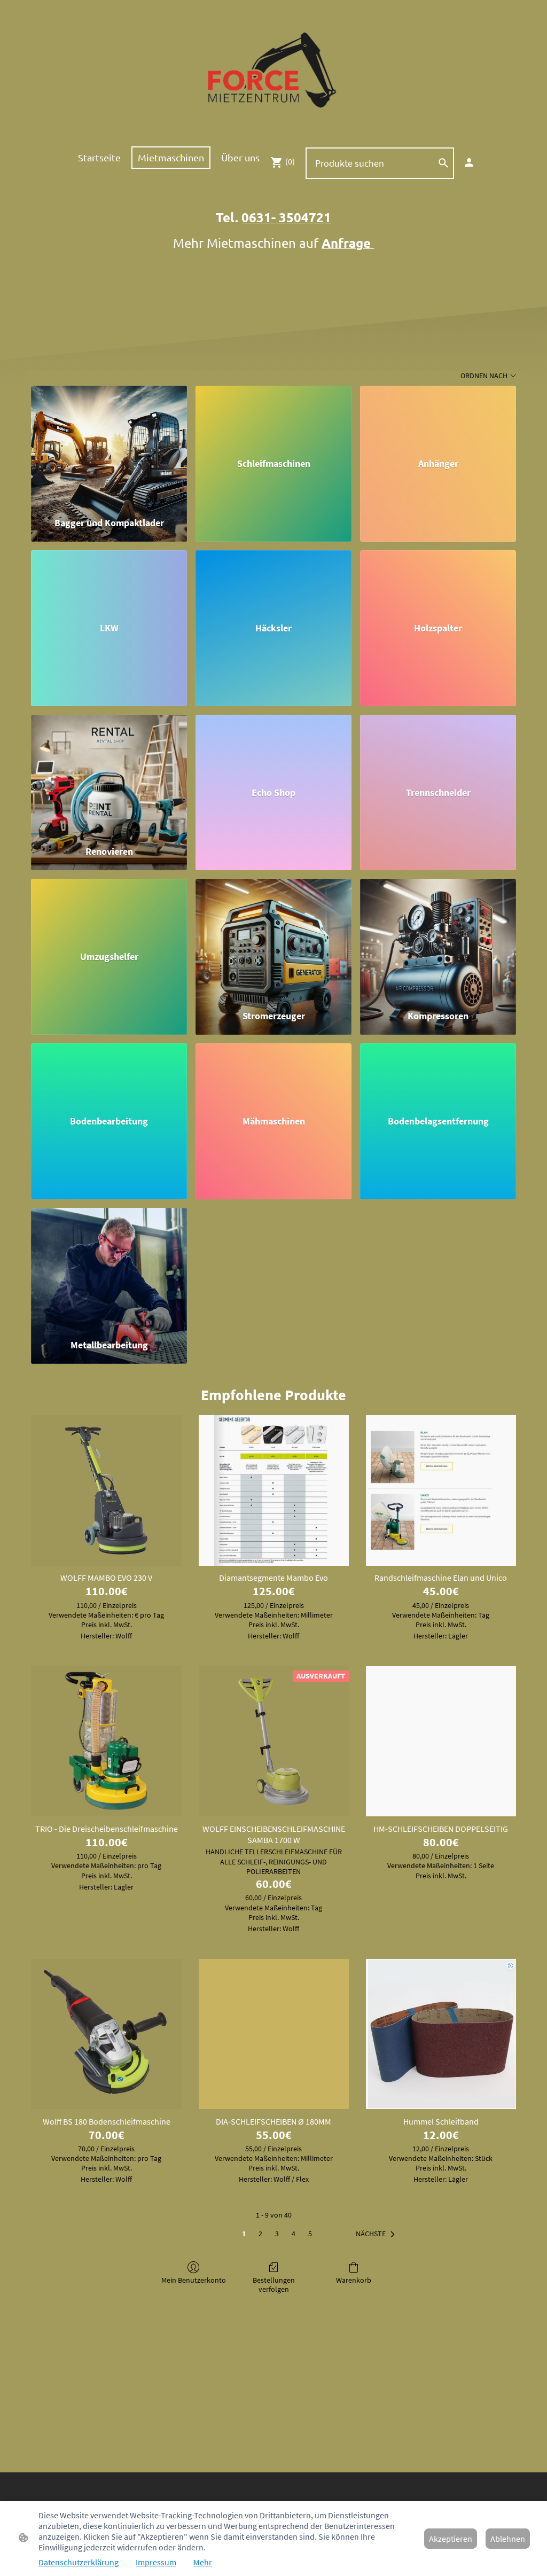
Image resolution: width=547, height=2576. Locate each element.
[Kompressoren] (438, 939)
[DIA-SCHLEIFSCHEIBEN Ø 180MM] (274, 2034)
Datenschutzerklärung (79, 2562)
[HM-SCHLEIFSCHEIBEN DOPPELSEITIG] (441, 1741)
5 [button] (310, 2234)
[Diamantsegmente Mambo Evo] (274, 1490)
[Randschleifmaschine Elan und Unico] (441, 1490)
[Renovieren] (109, 775)
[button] (377, 2234)
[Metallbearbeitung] (109, 1269)
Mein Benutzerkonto (194, 2280)
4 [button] (294, 2234)
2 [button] (260, 2234)
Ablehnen (508, 2539)
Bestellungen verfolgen (274, 2285)
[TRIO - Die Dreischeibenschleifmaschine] (106, 1741)
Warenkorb (354, 2280)
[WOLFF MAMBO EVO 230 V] (106, 1490)
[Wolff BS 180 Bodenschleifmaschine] (106, 2034)
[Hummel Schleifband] (441, 2034)
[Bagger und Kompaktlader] (109, 446)
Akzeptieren (451, 2539)
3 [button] (277, 2234)
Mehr (203, 2562)
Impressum (156, 2562)
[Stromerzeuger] (273, 939)
